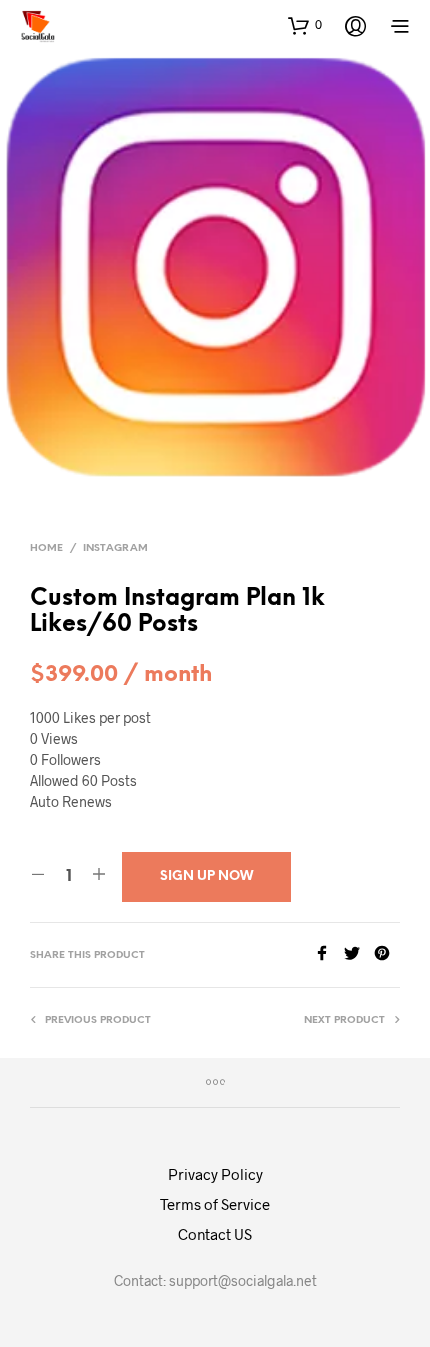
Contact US (215, 1234)
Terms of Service (215, 1204)
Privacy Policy (215, 1174)
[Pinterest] (387, 954)
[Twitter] (359, 954)
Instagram (115, 548)
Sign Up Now (206, 876)
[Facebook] (329, 954)
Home (46, 548)
